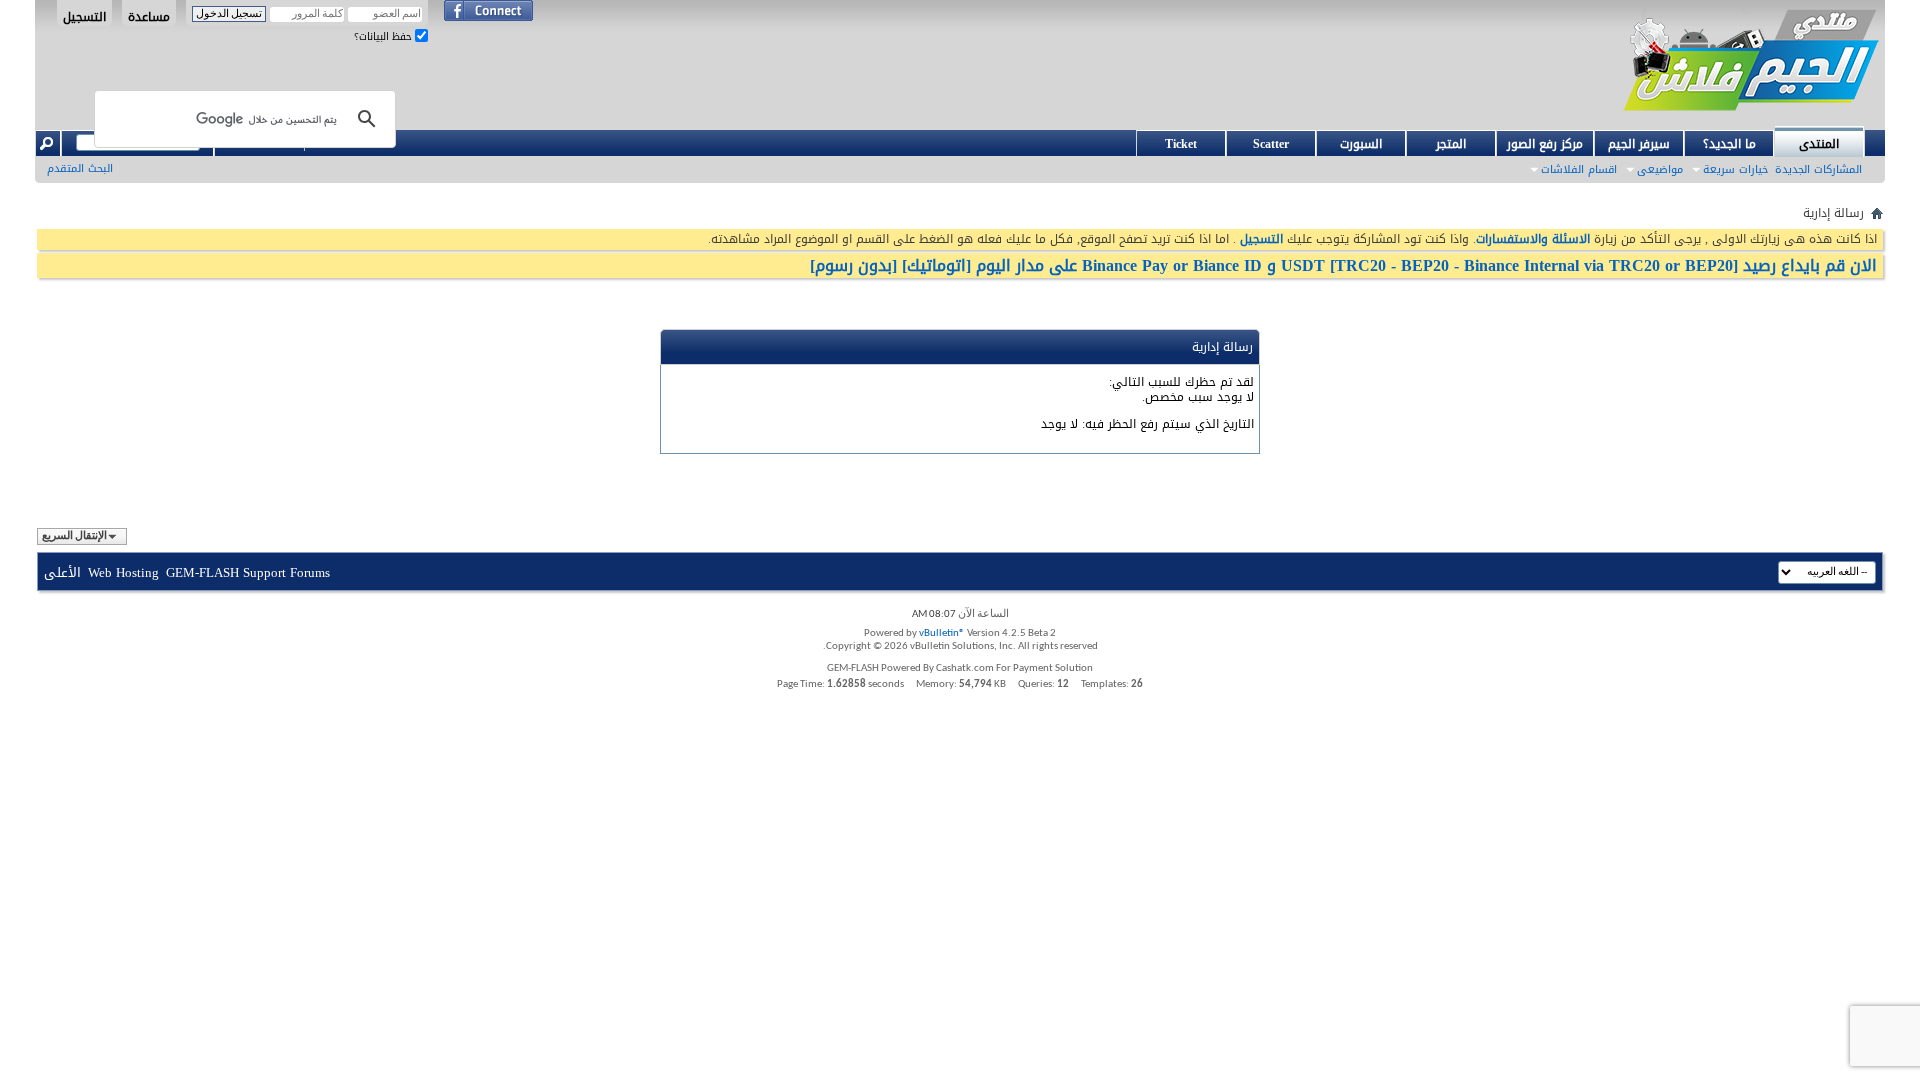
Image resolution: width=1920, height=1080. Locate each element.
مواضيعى (1660, 169)
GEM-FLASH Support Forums (248, 572)
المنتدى (1819, 144)
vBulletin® (942, 633)
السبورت (1361, 144)
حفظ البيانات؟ (384, 36)
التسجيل (84, 16)
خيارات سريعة (1735, 169)
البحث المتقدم (80, 168)
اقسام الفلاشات (1579, 169)
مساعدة (149, 16)
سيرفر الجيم (1639, 144)
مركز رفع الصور (1545, 144)
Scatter (1271, 144)
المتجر (1451, 144)
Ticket (1181, 144)
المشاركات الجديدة (1818, 169)
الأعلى (62, 572)
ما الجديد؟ (1729, 144)
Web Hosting (123, 572)
